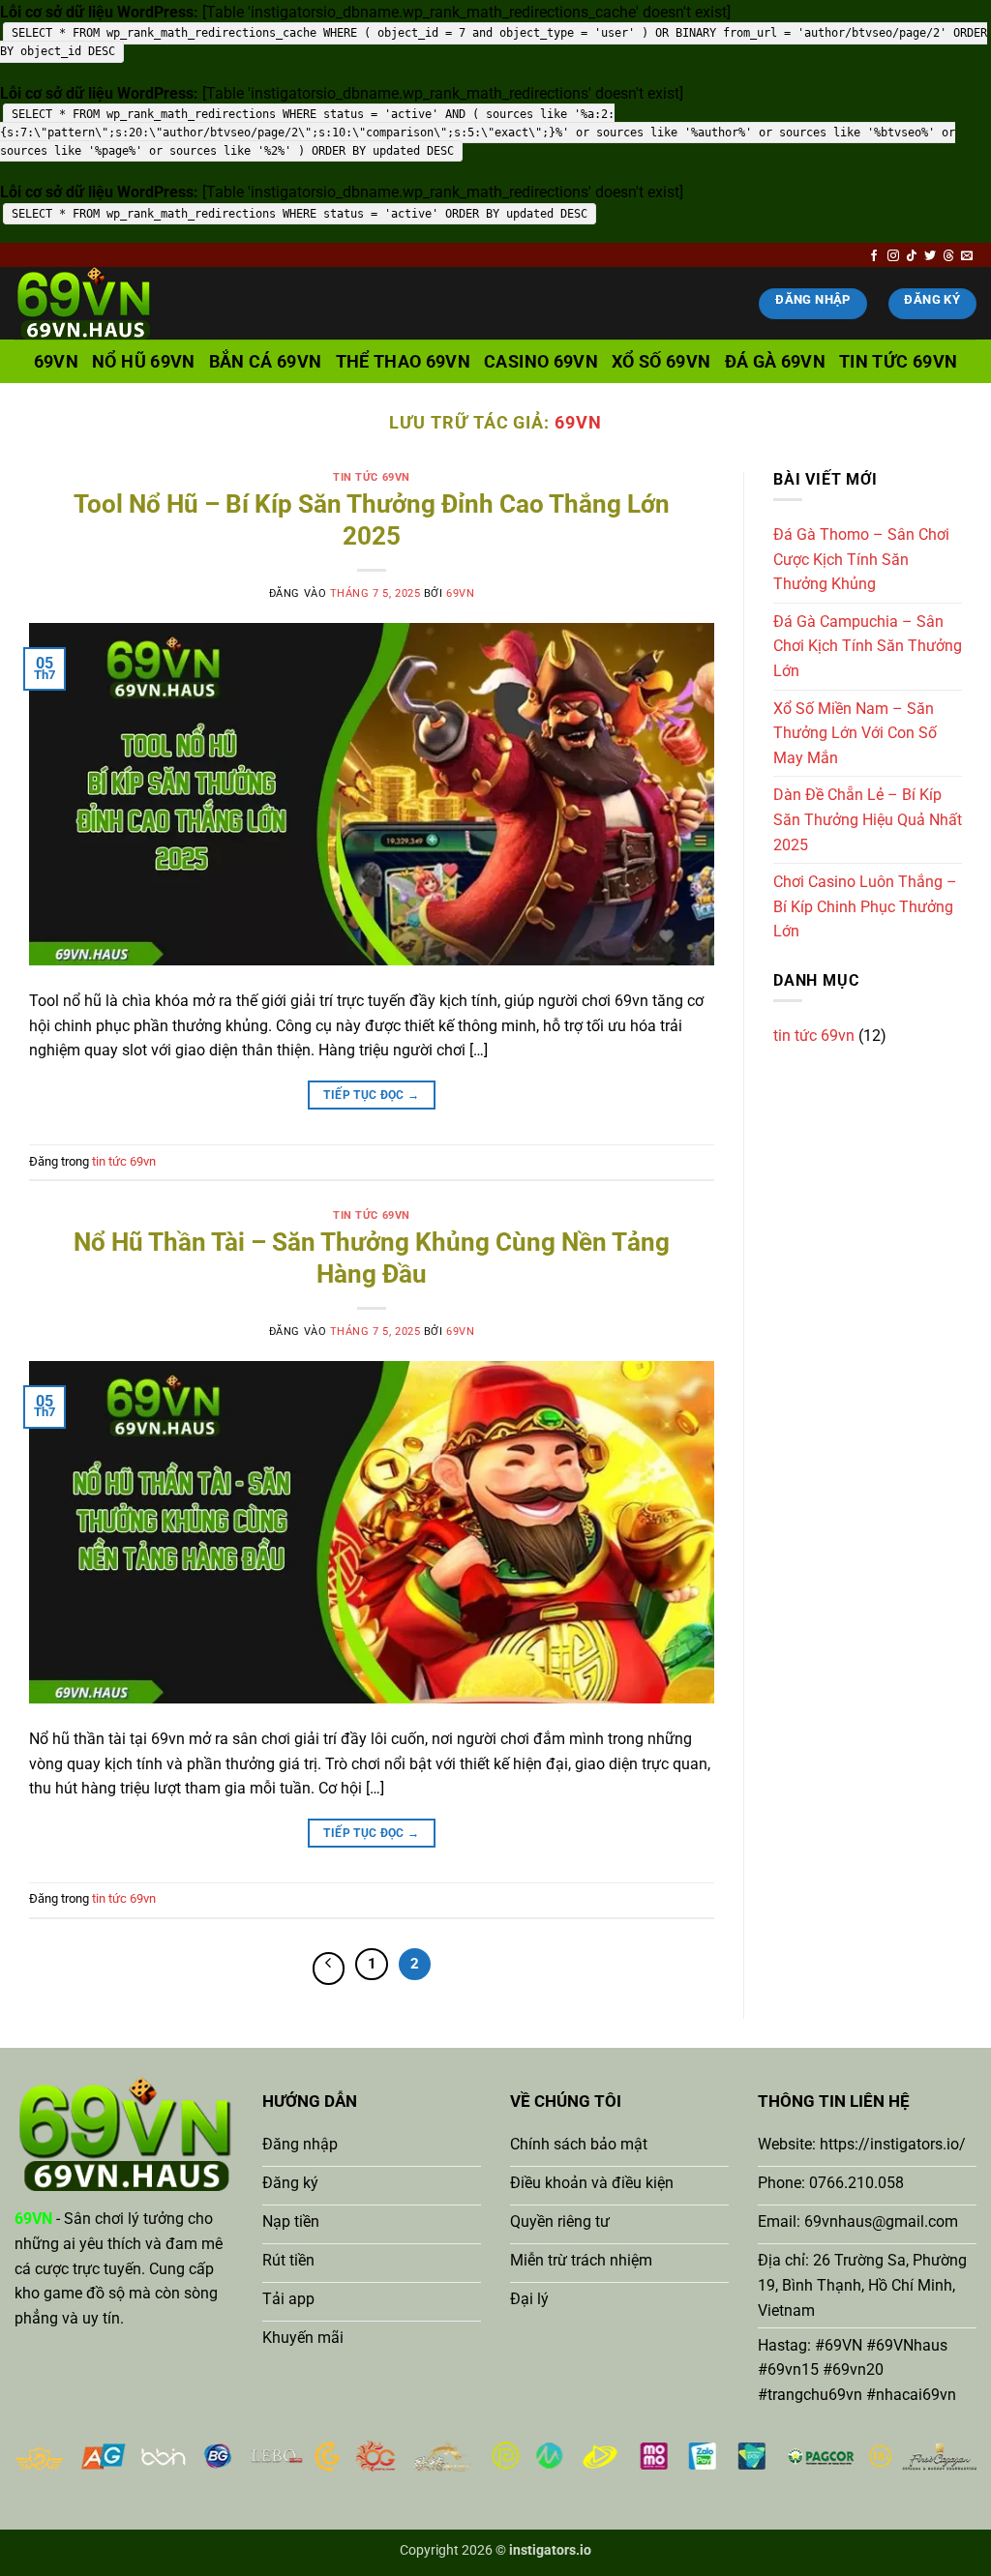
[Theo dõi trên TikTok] (912, 256)
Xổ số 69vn (661, 362)
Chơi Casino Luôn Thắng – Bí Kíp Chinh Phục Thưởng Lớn (865, 906)
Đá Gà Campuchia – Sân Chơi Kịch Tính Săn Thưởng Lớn (868, 646)
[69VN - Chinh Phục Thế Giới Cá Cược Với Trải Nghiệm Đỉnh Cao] (111, 303)
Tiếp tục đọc (371, 1095)
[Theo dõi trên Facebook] (874, 256)
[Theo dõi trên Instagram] (893, 256)
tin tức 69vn (898, 362)
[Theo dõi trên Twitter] (930, 256)
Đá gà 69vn (776, 362)
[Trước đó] (329, 1969)
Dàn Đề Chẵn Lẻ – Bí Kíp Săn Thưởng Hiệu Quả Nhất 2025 (868, 819)
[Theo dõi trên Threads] (948, 256)
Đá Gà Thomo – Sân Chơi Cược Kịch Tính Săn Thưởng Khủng (861, 559)
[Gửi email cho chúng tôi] (967, 256)
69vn (56, 362)
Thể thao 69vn (404, 362)
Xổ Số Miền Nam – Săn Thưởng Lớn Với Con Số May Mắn (855, 733)
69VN (578, 422)
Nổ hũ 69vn (144, 362)
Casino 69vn (541, 362)
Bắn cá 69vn (266, 362)
